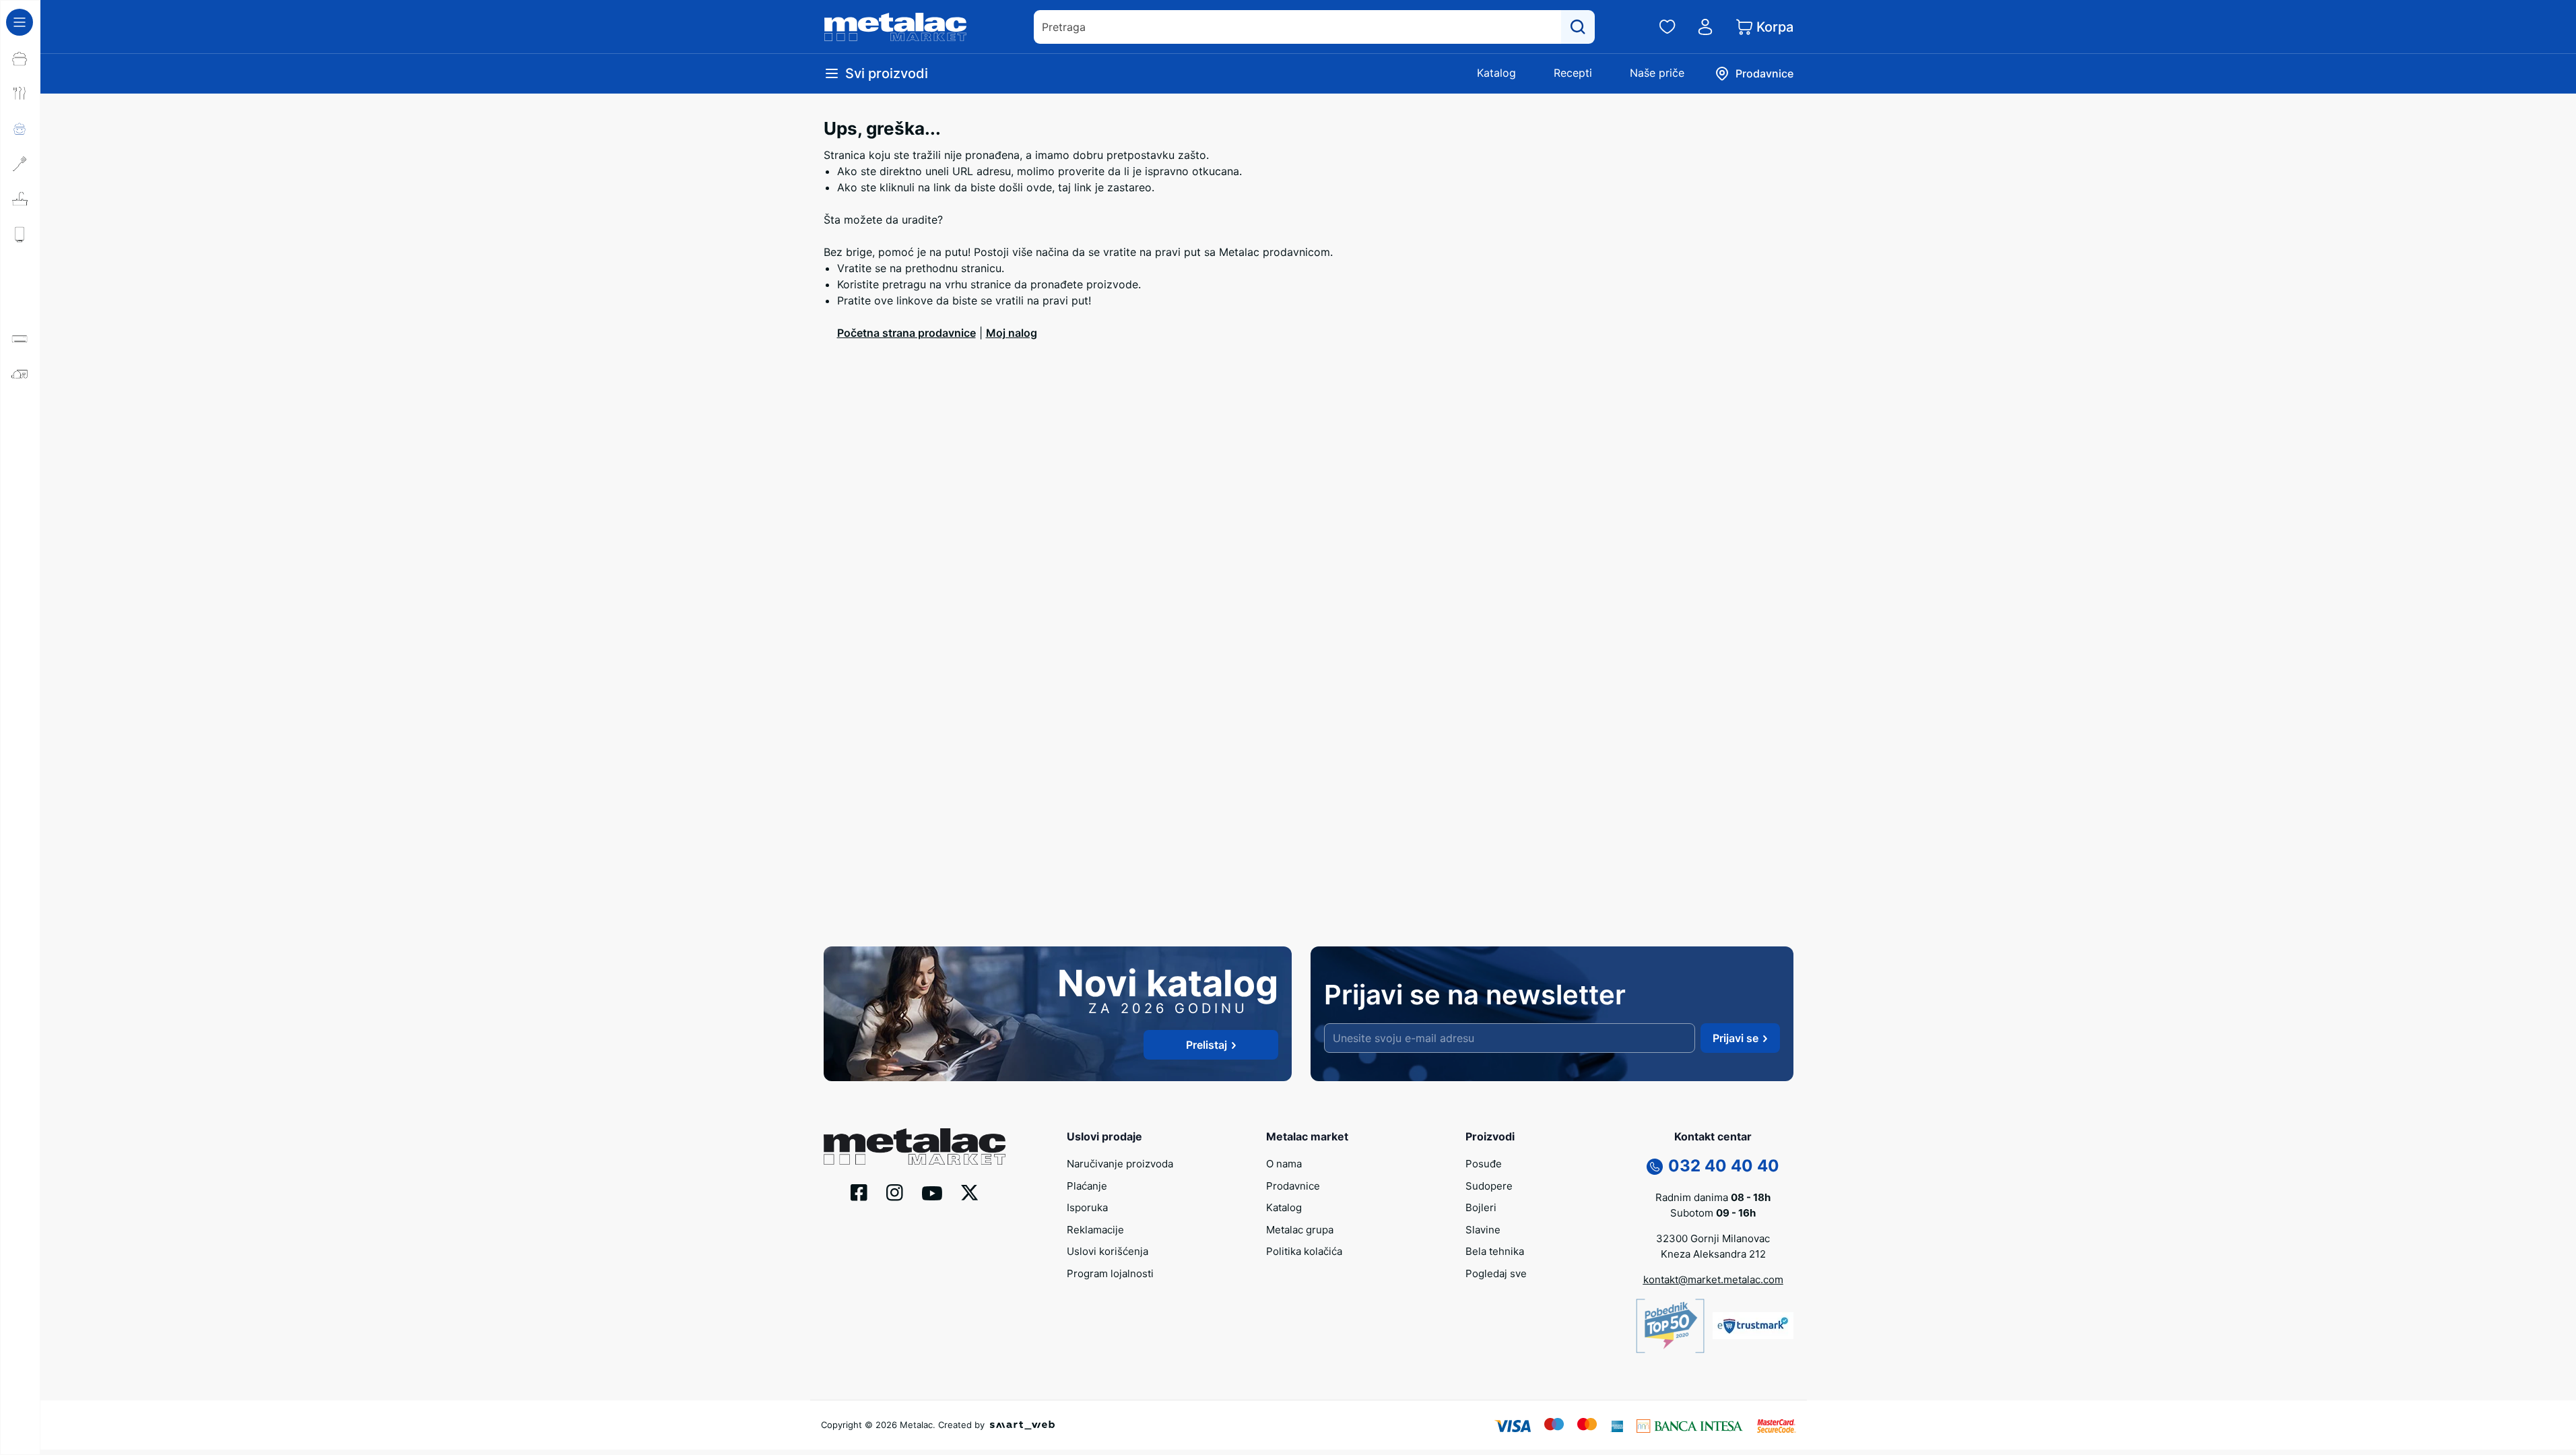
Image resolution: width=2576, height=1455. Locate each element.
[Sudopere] (20, 199)
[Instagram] (895, 1192)
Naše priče (1657, 73)
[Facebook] (859, 1192)
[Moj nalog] (1705, 27)
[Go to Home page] (896, 27)
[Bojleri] (20, 234)
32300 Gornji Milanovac (1713, 1238)
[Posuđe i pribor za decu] (20, 129)
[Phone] (1655, 1166)
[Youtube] (932, 1192)
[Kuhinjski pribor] (20, 164)
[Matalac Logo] (915, 1145)
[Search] (1578, 27)
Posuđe (1484, 1164)
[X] (970, 1192)
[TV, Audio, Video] (20, 479)
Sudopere (1489, 1186)
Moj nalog (1012, 333)
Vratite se (862, 268)
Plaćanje (1087, 1186)
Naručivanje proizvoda (1120, 1164)
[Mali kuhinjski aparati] (20, 409)
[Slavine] (20, 269)
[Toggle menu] (20, 22)
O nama (1284, 1164)
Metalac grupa (1300, 1230)
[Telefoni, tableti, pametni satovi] (20, 514)
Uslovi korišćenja (1108, 1251)
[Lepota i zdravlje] (20, 444)
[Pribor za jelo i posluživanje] (20, 94)
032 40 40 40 (1724, 1166)
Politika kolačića (1304, 1251)
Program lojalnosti (1110, 1273)
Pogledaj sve (1496, 1273)
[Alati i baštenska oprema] (20, 619)
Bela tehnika (1495, 1251)
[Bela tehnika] (20, 304)
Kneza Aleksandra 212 (1713, 1254)
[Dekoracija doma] (20, 584)
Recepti (1573, 73)
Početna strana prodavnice (906, 333)
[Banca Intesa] (1690, 1425)
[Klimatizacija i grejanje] (20, 339)
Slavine (1483, 1230)
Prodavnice (1293, 1186)
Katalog (1496, 73)
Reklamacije (1095, 1230)
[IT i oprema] (20, 549)
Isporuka (1087, 1207)
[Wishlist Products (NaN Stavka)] (1667, 27)
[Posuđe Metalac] (20, 59)
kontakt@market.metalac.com (1713, 1280)
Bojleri (1481, 1207)
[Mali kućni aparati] (20, 374)
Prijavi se (1736, 1038)
